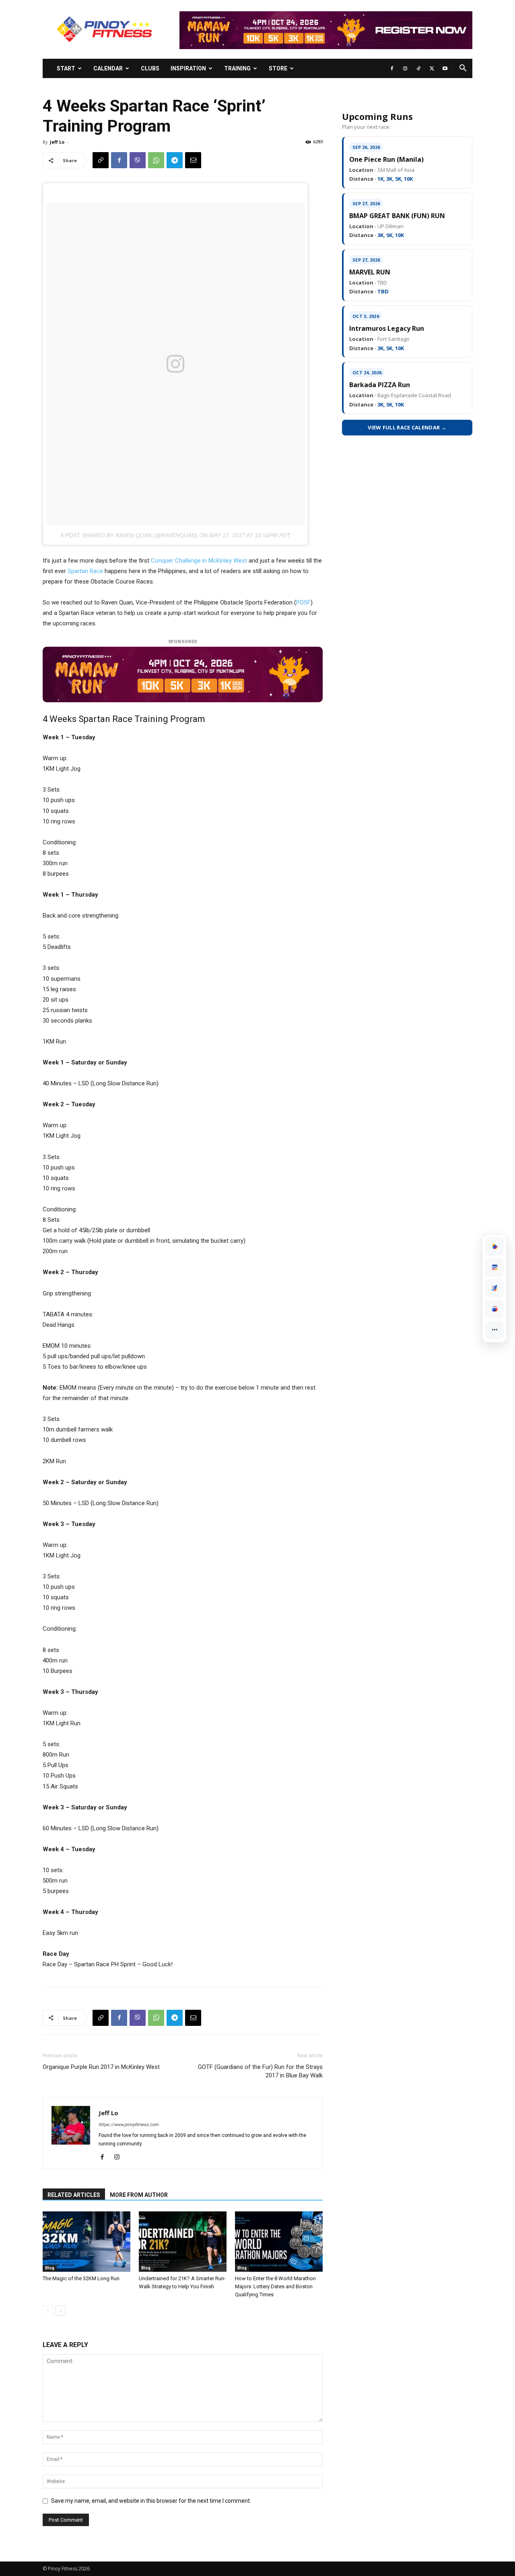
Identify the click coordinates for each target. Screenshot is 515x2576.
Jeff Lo (57, 142)
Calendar (108, 68)
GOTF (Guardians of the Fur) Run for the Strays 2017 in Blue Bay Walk (260, 2071)
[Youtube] (445, 68)
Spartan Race (85, 571)
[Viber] (138, 160)
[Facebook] (392, 68)
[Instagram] (405, 68)
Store (278, 68)
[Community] (494, 1309)
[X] (432, 68)
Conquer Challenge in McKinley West (199, 561)
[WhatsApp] (156, 160)
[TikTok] (418, 68)
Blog (50, 2268)
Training (237, 68)
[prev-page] (48, 2311)
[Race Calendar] (494, 1267)
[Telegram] (175, 160)
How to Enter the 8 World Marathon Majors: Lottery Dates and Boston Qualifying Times (275, 2286)
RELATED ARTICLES (74, 2195)
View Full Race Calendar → (407, 427)
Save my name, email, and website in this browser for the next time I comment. (151, 2501)
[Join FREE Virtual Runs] (494, 1288)
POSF (303, 602)
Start (66, 68)
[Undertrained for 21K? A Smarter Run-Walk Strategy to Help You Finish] (183, 2242)
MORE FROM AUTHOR (139, 2195)
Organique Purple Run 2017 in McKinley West (101, 2067)
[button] (463, 69)
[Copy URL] (101, 160)
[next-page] (61, 2311)
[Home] (494, 1246)
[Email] (193, 160)
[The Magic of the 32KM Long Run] (87, 2242)
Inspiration (188, 68)
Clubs (150, 68)
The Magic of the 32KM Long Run (81, 2278)
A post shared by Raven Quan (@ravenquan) (129, 535)
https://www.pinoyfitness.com (129, 2125)
